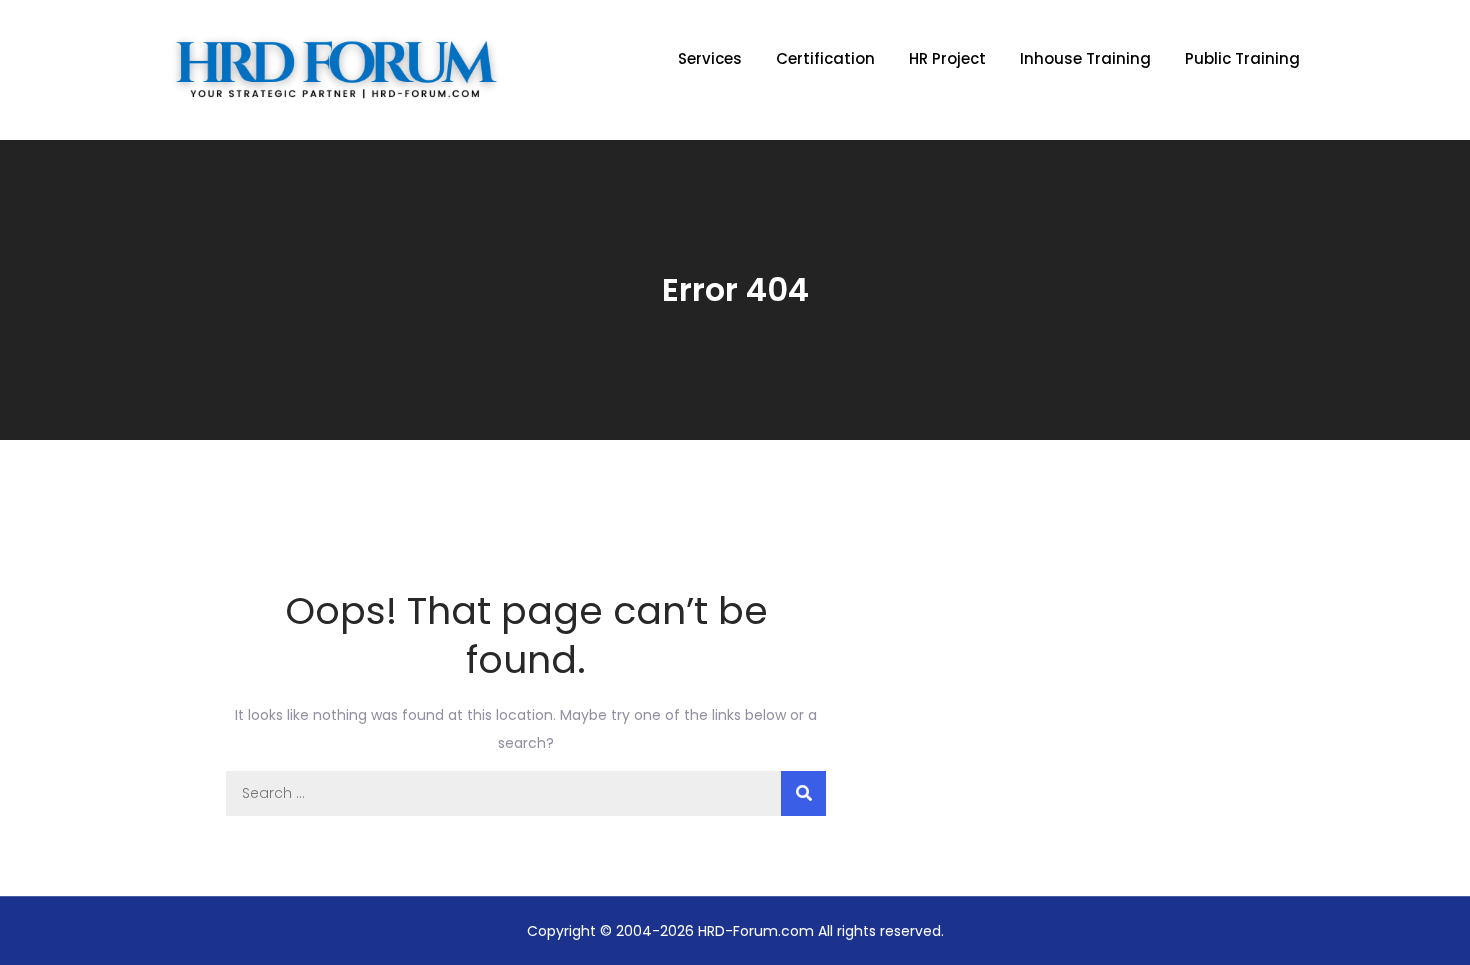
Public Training (1242, 58)
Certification (825, 58)
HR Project (947, 58)
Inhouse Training (1085, 58)
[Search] (803, 793)
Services (710, 58)
